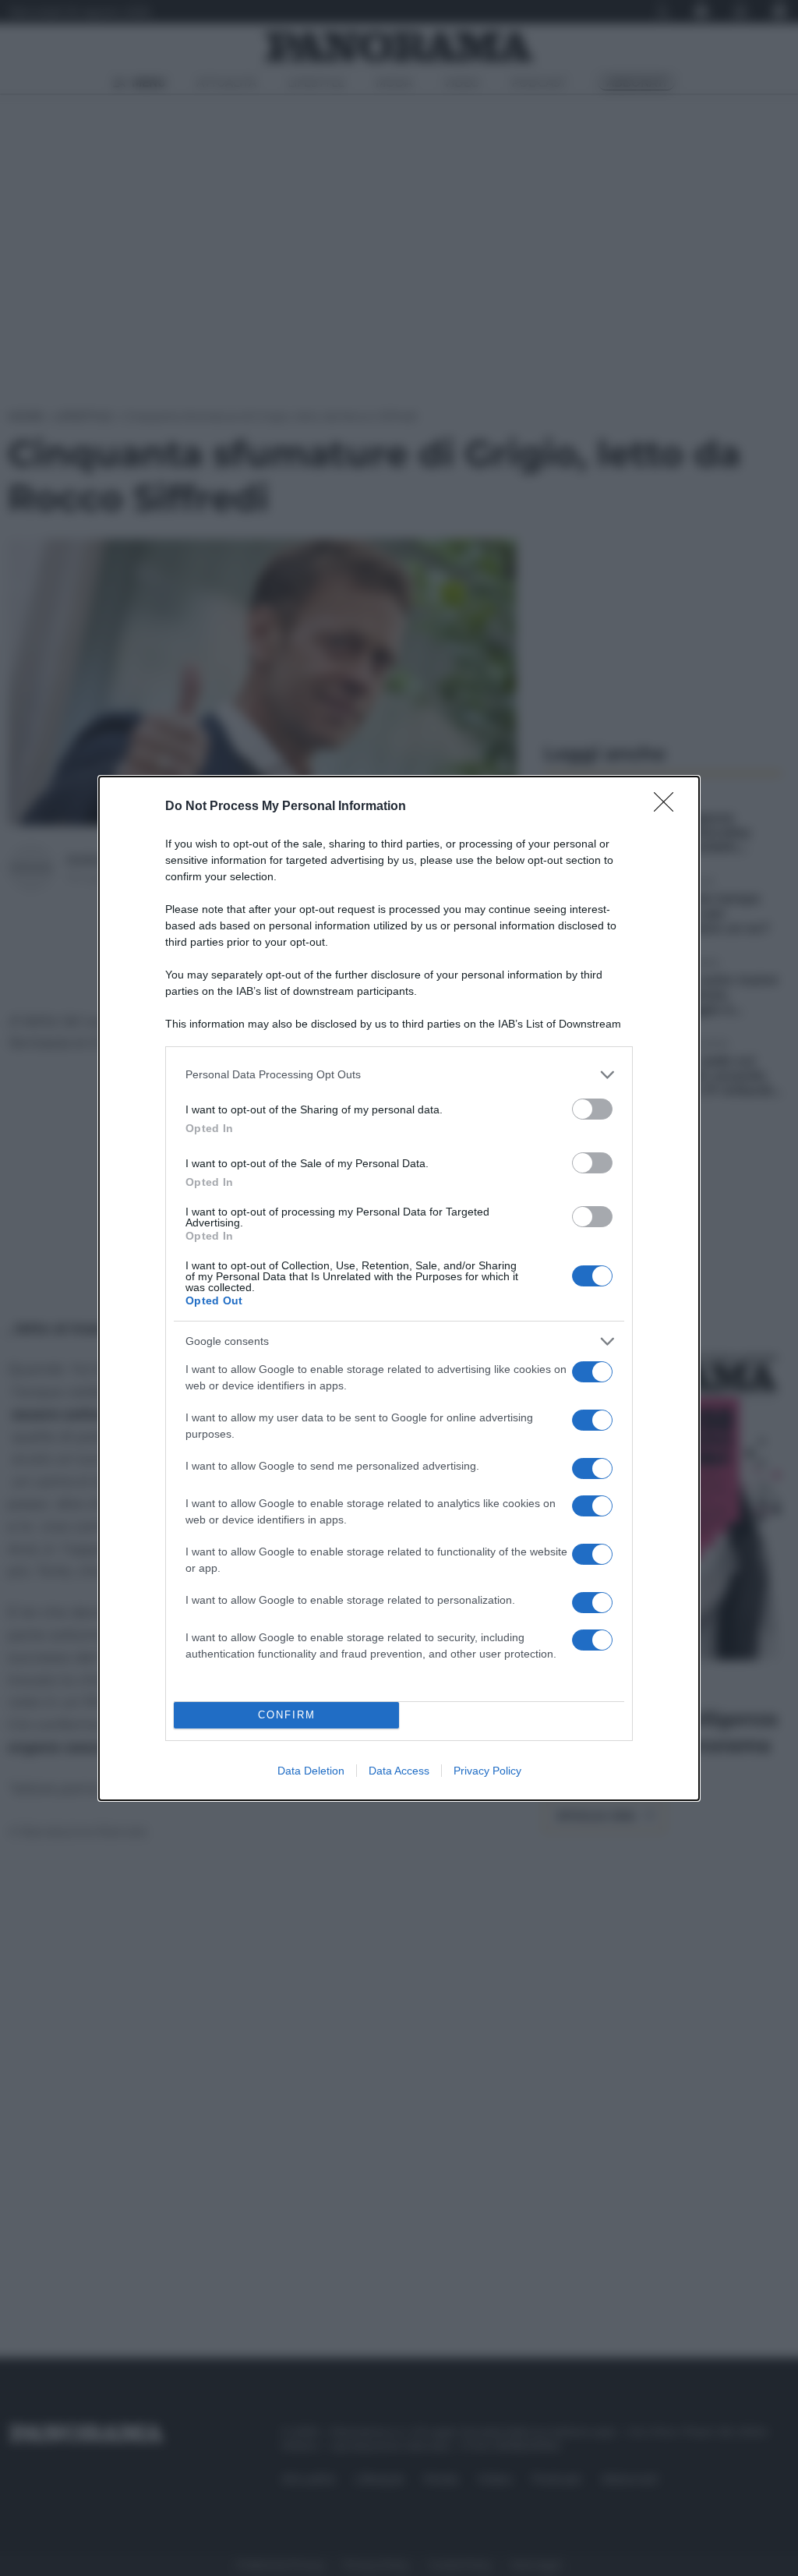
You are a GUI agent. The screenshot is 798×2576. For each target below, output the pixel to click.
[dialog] (399, 1288)
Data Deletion (311, 1771)
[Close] (669, 807)
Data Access (399, 1771)
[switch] (592, 1109)
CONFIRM (287, 1715)
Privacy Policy (487, 1771)
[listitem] (399, 1075)
